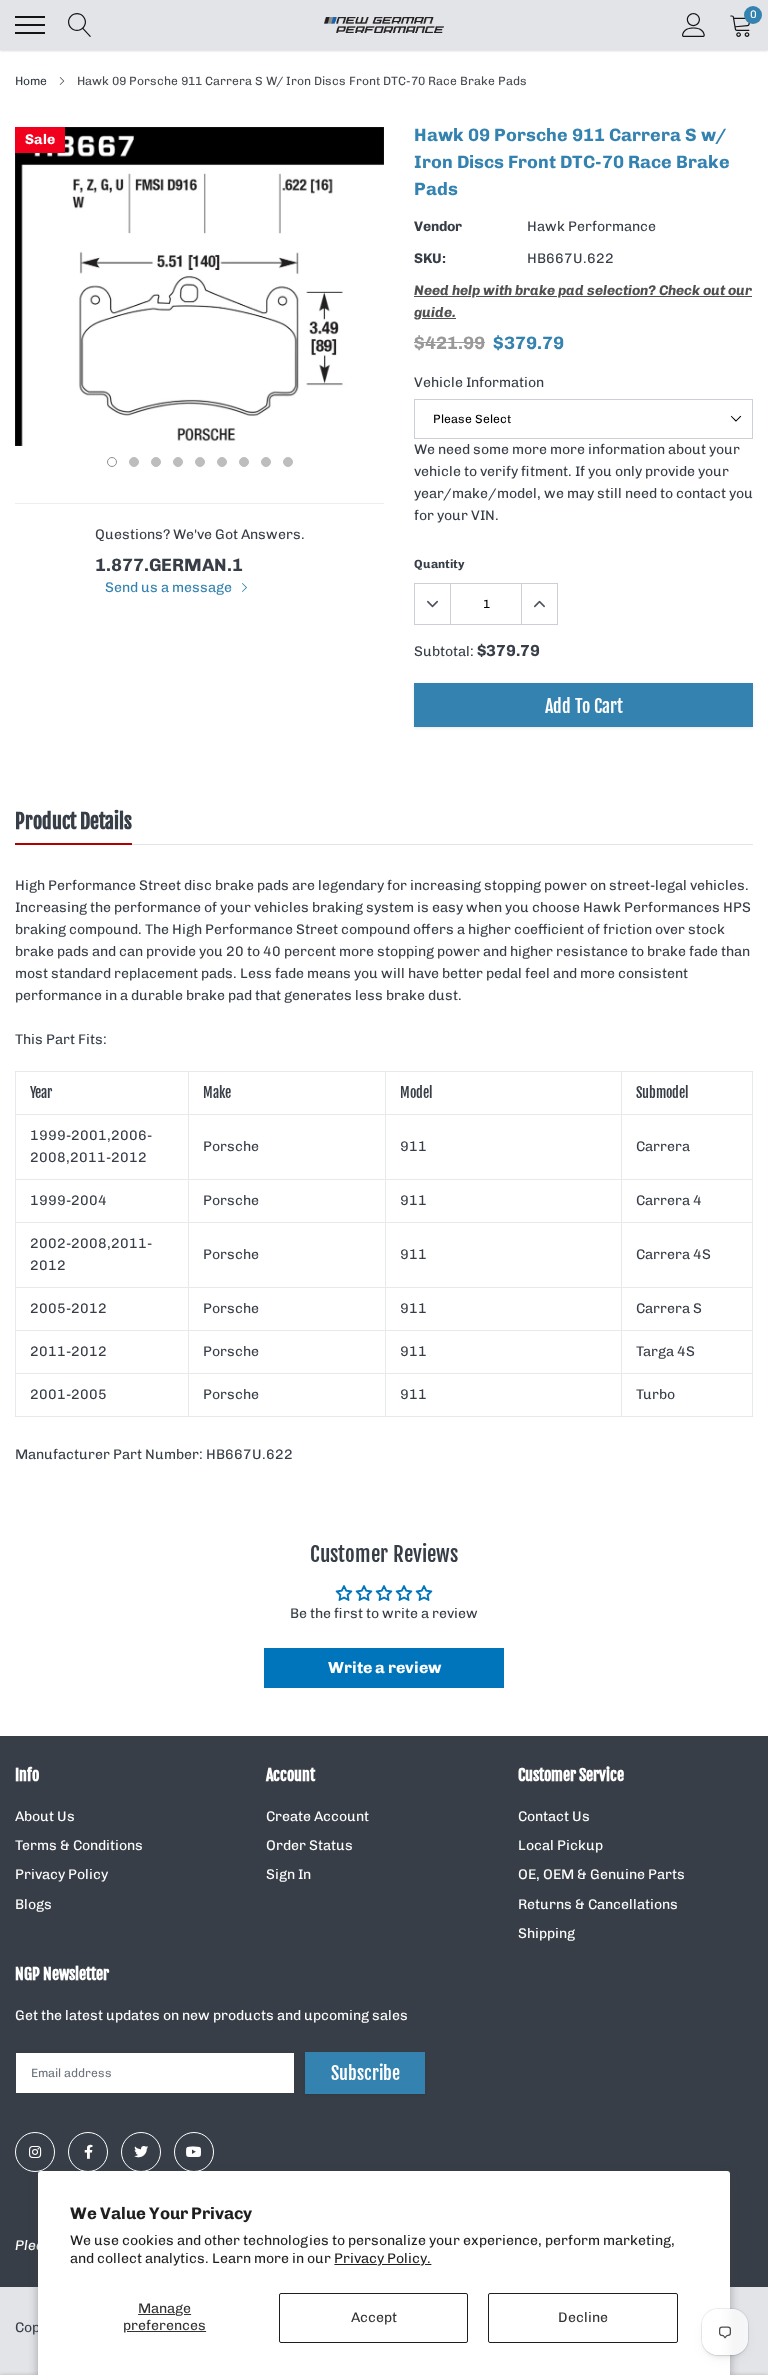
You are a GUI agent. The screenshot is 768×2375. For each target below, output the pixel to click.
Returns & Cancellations (598, 1904)
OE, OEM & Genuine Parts (601, 1874)
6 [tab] (222, 462)
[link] (35, 2152)
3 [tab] (156, 462)
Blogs (33, 1904)
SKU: (430, 258)
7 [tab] (244, 462)
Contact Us (554, 1816)
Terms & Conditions (79, 1845)
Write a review (384, 1667)
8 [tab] (266, 462)
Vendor (438, 226)
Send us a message (170, 587)
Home (31, 81)
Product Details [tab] (73, 822)
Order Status (309, 1845)
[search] (80, 25)
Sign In (288, 1874)
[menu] (30, 25)
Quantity (439, 564)
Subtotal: (444, 651)
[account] (694, 24)
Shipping (546, 1933)
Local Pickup (560, 1845)
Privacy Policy (61, 1874)
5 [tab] (200, 462)
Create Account (317, 1816)
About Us (45, 1816)
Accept (374, 2317)
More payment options (583, 754)
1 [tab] (112, 462)
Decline (583, 2317)
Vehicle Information (479, 382)
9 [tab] (288, 462)
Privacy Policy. (382, 2258)
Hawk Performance (591, 226)
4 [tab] (178, 462)
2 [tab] (134, 462)
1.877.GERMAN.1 (169, 565)
